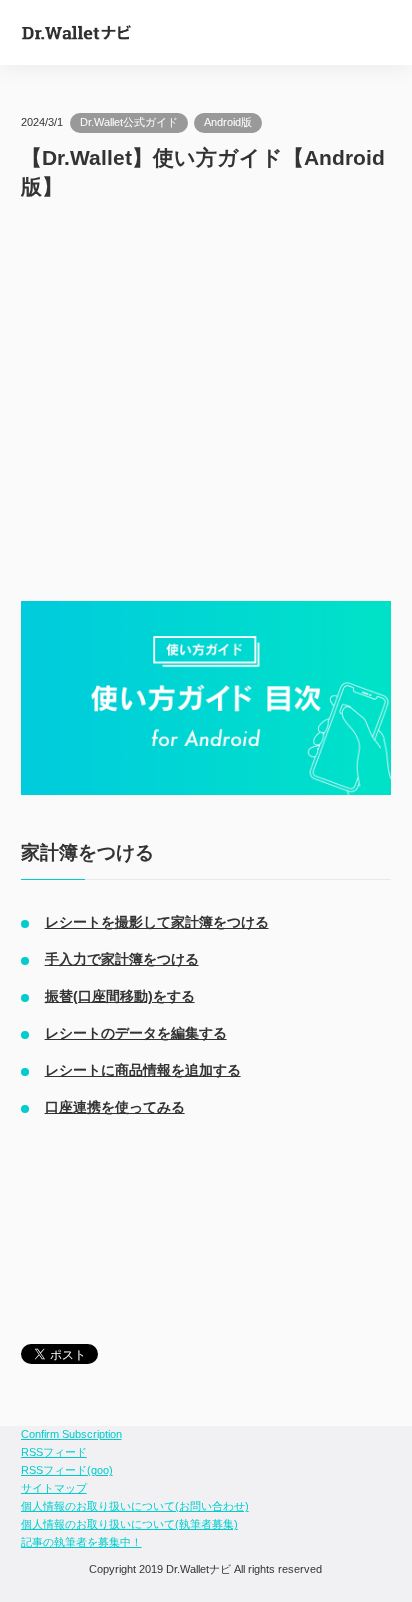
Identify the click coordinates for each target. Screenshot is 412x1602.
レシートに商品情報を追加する (143, 1070)
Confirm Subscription (71, 1434)
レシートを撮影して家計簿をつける (157, 922)
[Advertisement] (206, 401)
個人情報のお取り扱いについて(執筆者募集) (129, 1524)
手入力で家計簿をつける (122, 959)
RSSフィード (54, 1452)
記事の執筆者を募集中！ (81, 1542)
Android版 (228, 122)
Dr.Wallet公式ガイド (129, 122)
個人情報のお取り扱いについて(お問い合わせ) (135, 1506)
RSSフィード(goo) (67, 1470)
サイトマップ (54, 1488)
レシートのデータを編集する (136, 1033)
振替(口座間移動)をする (120, 996)
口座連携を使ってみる (115, 1107)
